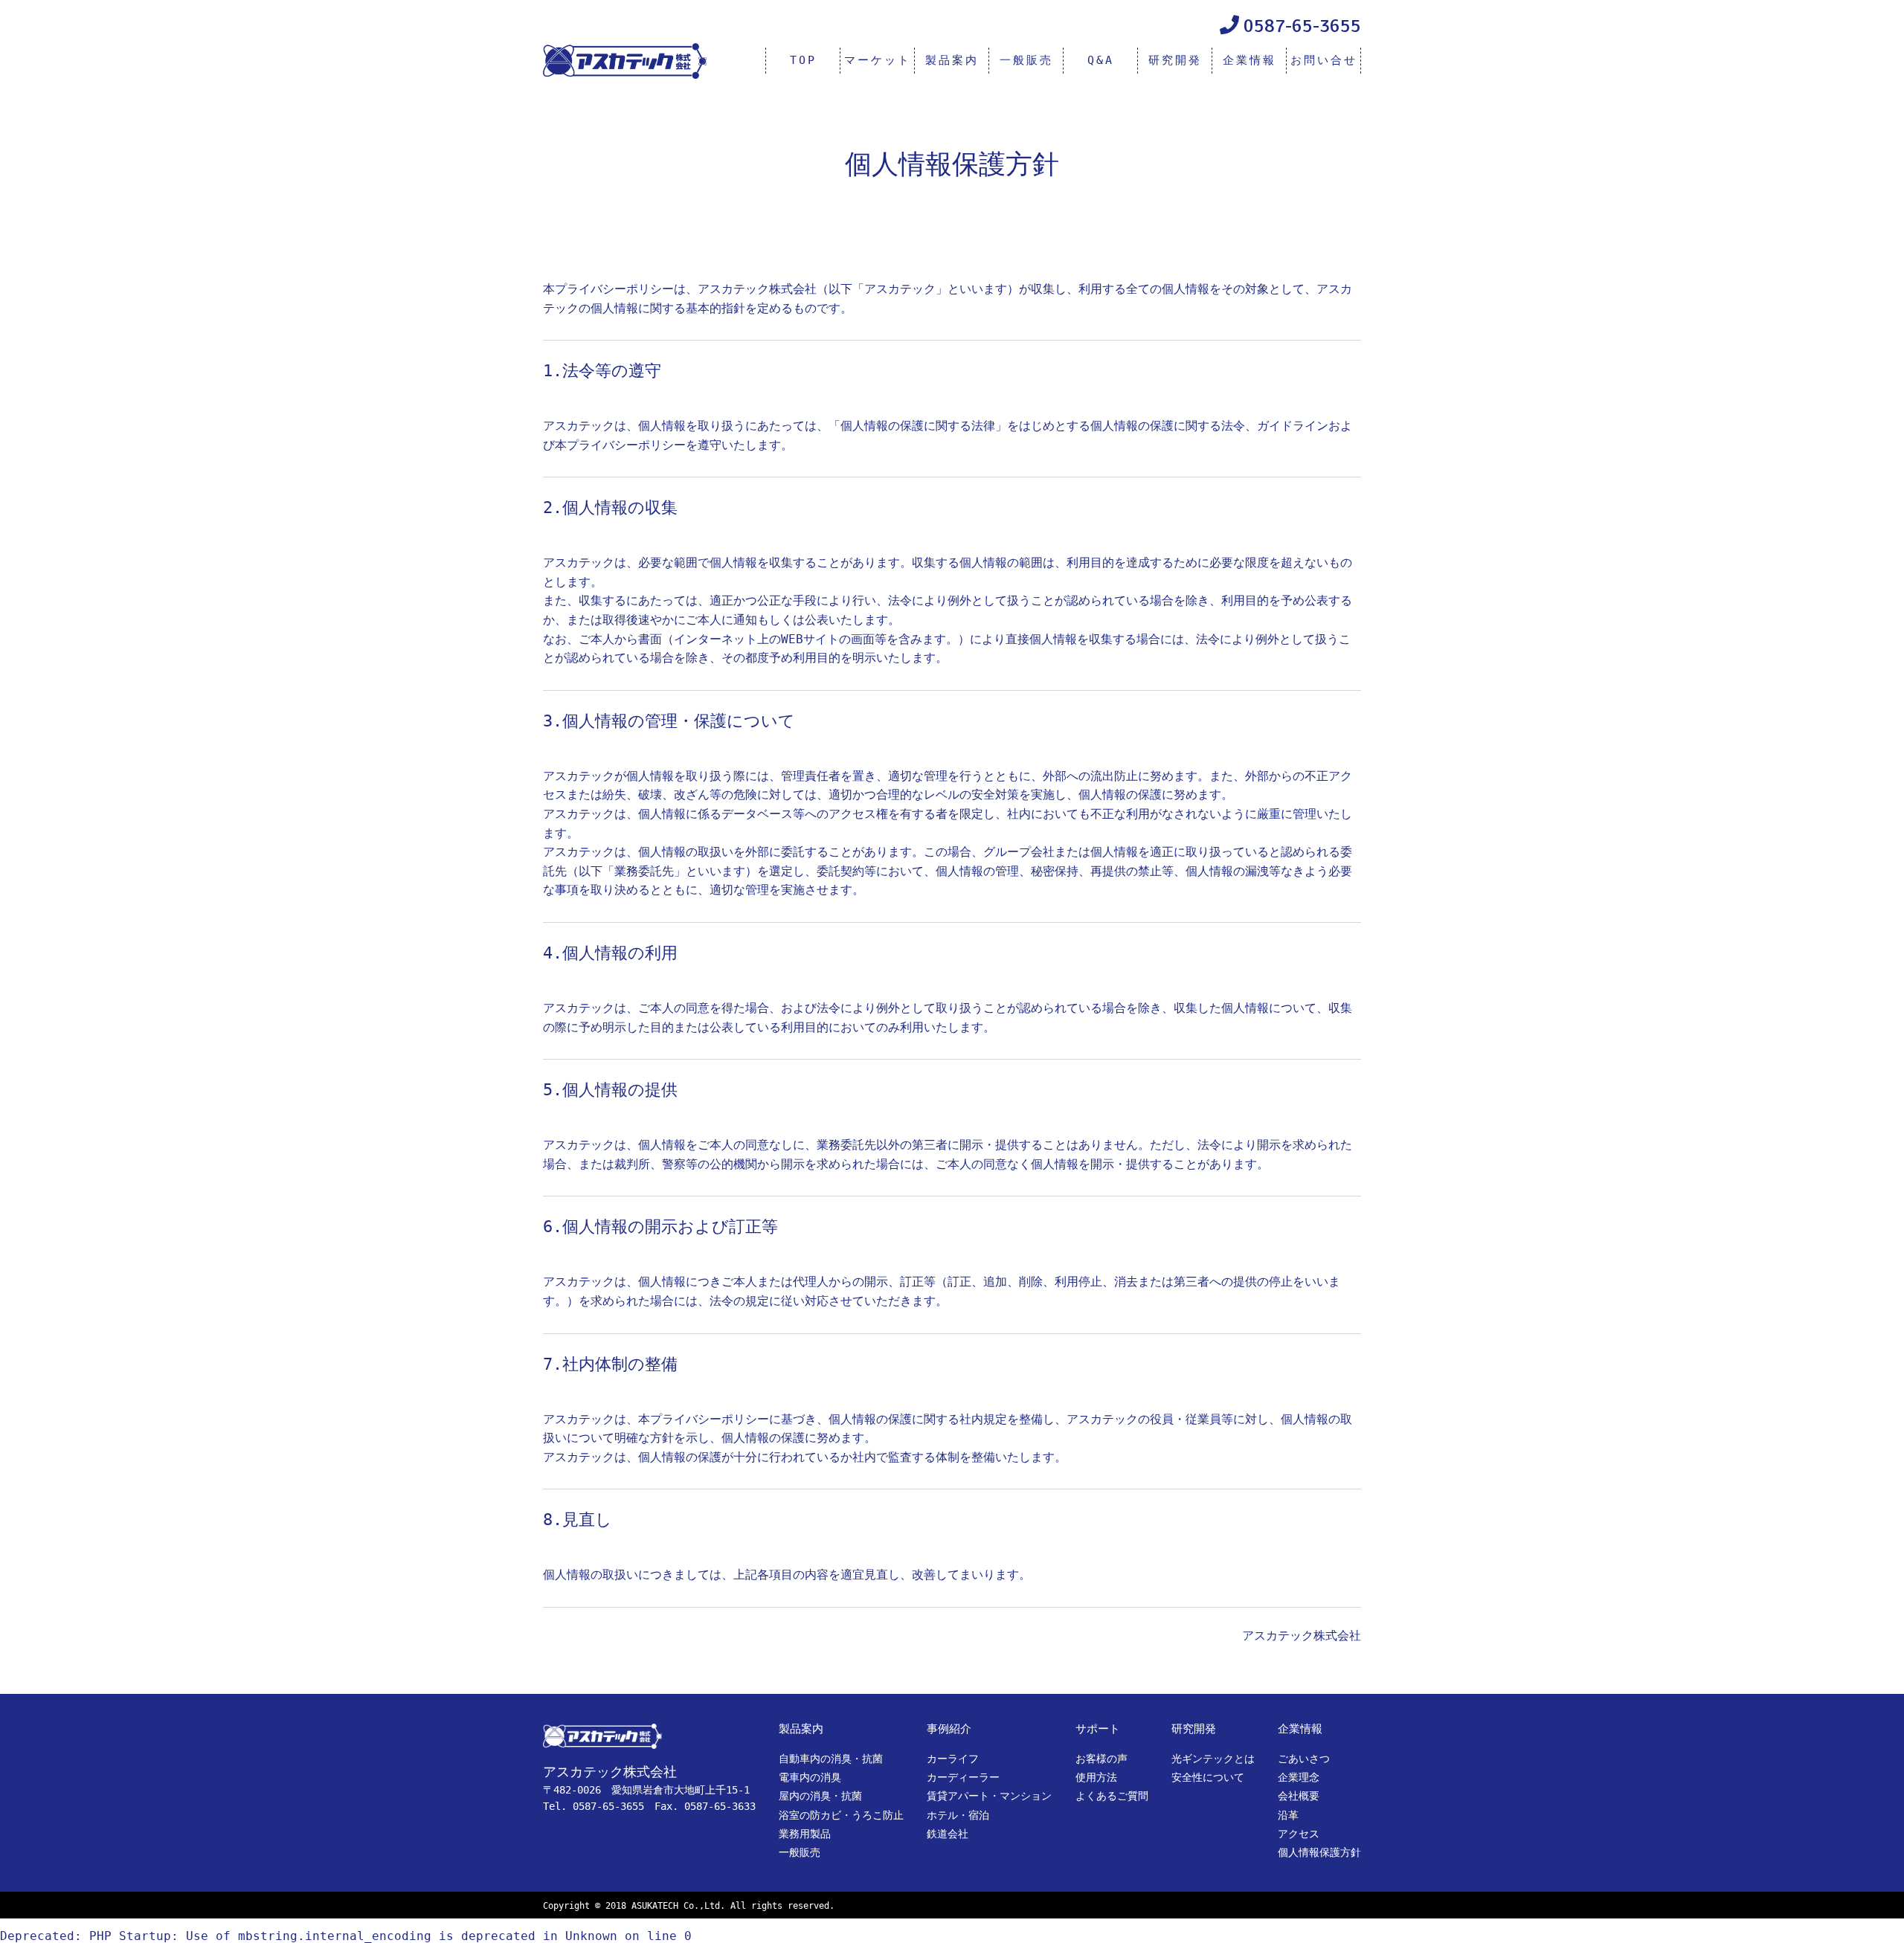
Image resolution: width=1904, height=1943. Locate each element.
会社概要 (1299, 1796)
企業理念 (1299, 1777)
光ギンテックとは (1213, 1759)
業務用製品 (805, 1834)
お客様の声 (1101, 1759)
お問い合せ (1324, 60)
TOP (803, 60)
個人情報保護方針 (1319, 1852)
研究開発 (1175, 60)
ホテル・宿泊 (958, 1815)
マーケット (878, 60)
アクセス (1299, 1834)
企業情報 (1249, 60)
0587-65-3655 (1302, 26)
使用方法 (1096, 1777)
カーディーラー (963, 1777)
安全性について (1208, 1777)
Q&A (1101, 60)
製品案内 (952, 60)
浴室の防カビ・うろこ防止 (841, 1815)
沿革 (1288, 1815)
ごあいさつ (1304, 1759)
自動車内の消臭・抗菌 (831, 1759)
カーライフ (953, 1759)
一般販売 (1026, 60)
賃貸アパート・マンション (989, 1796)
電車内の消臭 (810, 1777)
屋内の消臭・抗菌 (820, 1796)
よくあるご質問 (1112, 1796)
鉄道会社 (948, 1834)
